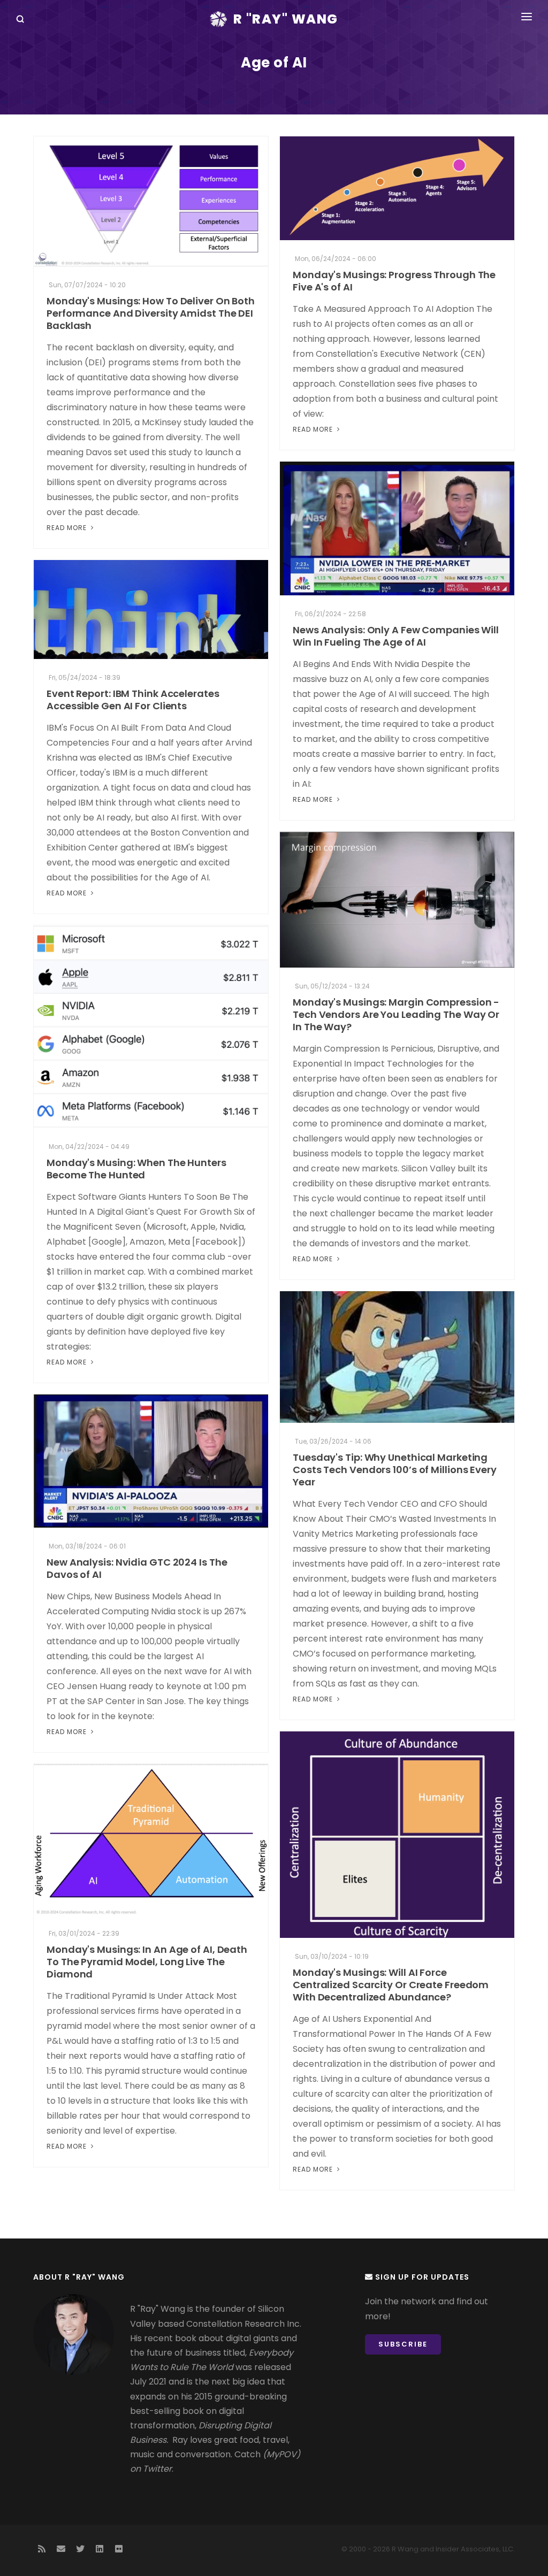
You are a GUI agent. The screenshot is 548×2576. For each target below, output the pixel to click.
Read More (68, 528)
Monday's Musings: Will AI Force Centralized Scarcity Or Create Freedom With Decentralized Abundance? (391, 1985)
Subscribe (403, 2344)
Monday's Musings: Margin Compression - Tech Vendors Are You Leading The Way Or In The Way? (396, 1014)
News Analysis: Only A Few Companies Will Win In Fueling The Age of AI (396, 636)
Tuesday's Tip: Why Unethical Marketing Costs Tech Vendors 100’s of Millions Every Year (395, 1470)
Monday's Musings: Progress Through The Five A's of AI (394, 281)
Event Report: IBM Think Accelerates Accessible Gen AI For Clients (133, 700)
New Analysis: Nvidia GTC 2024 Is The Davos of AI (137, 1568)
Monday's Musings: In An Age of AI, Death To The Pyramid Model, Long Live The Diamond (147, 1962)
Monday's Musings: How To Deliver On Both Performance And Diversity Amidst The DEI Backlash (151, 313)
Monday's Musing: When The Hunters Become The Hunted (136, 1169)
